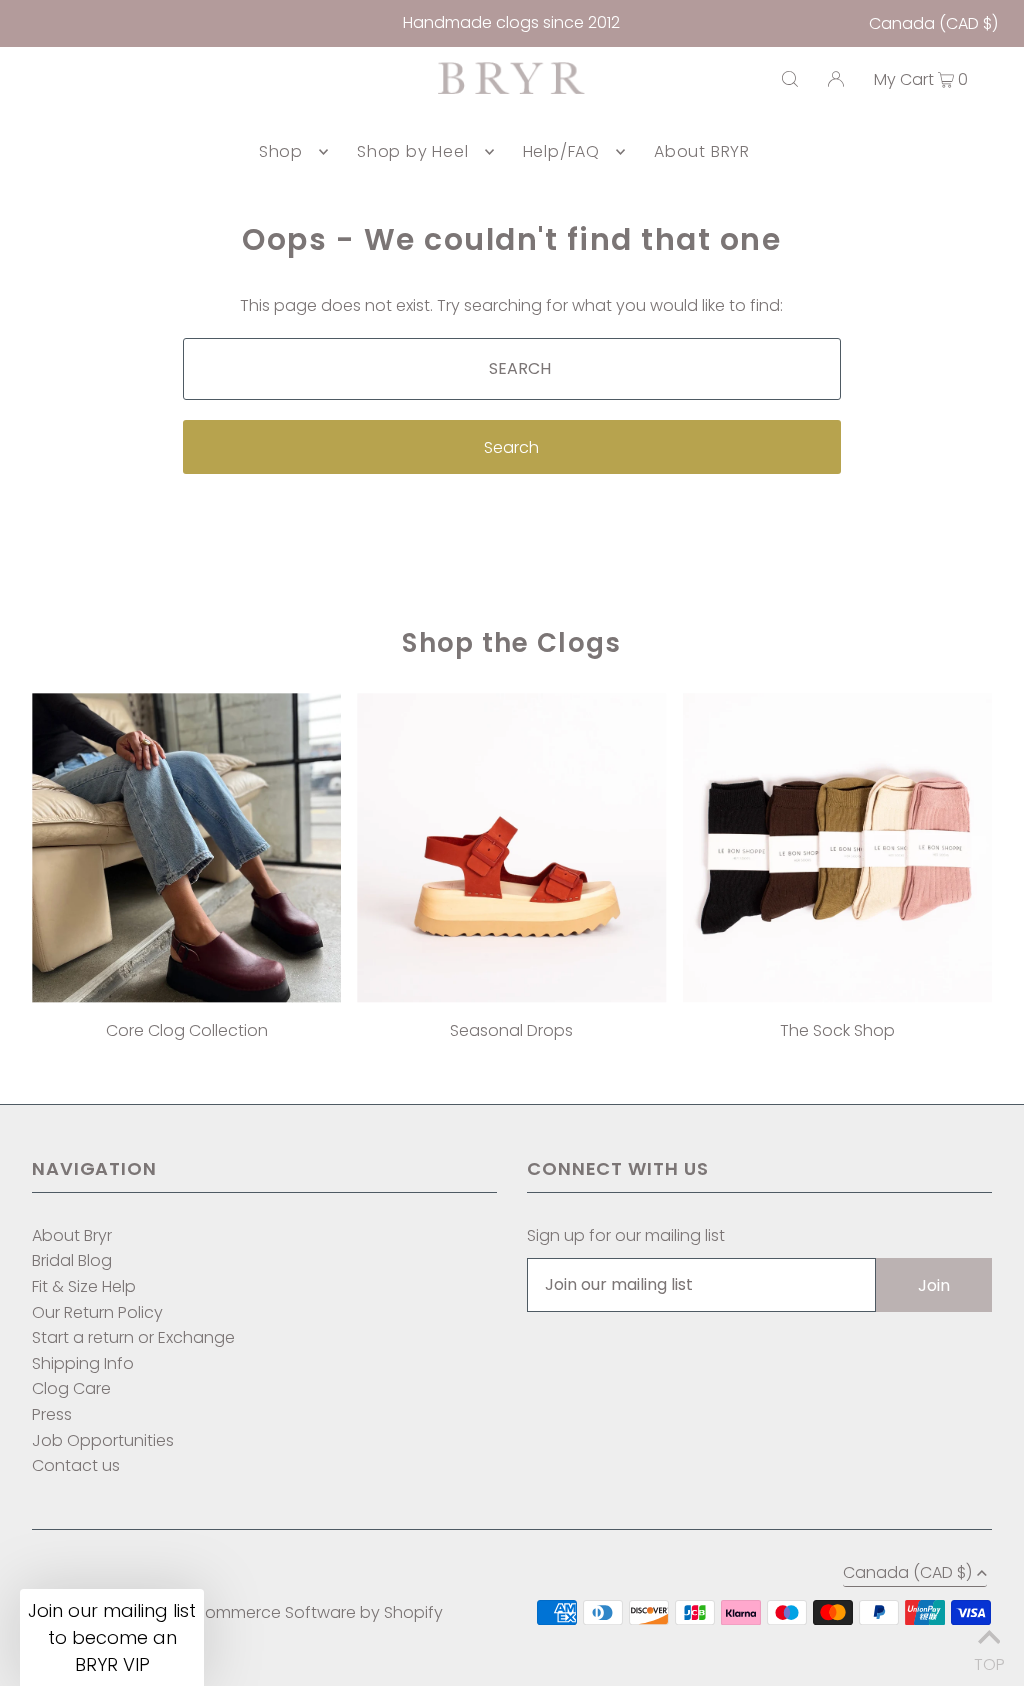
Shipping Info (83, 1363)
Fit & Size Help (84, 1286)
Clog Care (71, 1388)
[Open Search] (790, 79)
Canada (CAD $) (933, 23)
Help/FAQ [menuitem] (561, 151)
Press (52, 1414)
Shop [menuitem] (281, 151)
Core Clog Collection (187, 1030)
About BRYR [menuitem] (702, 151)
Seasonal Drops (511, 1030)
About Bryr (72, 1235)
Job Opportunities (103, 1440)
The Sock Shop (837, 1030)
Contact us (76, 1465)
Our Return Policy (97, 1312)
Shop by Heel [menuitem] (413, 151)
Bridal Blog (72, 1260)
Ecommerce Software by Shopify (315, 1612)
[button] (112, 1637)
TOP (989, 1659)
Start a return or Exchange (133, 1337)
